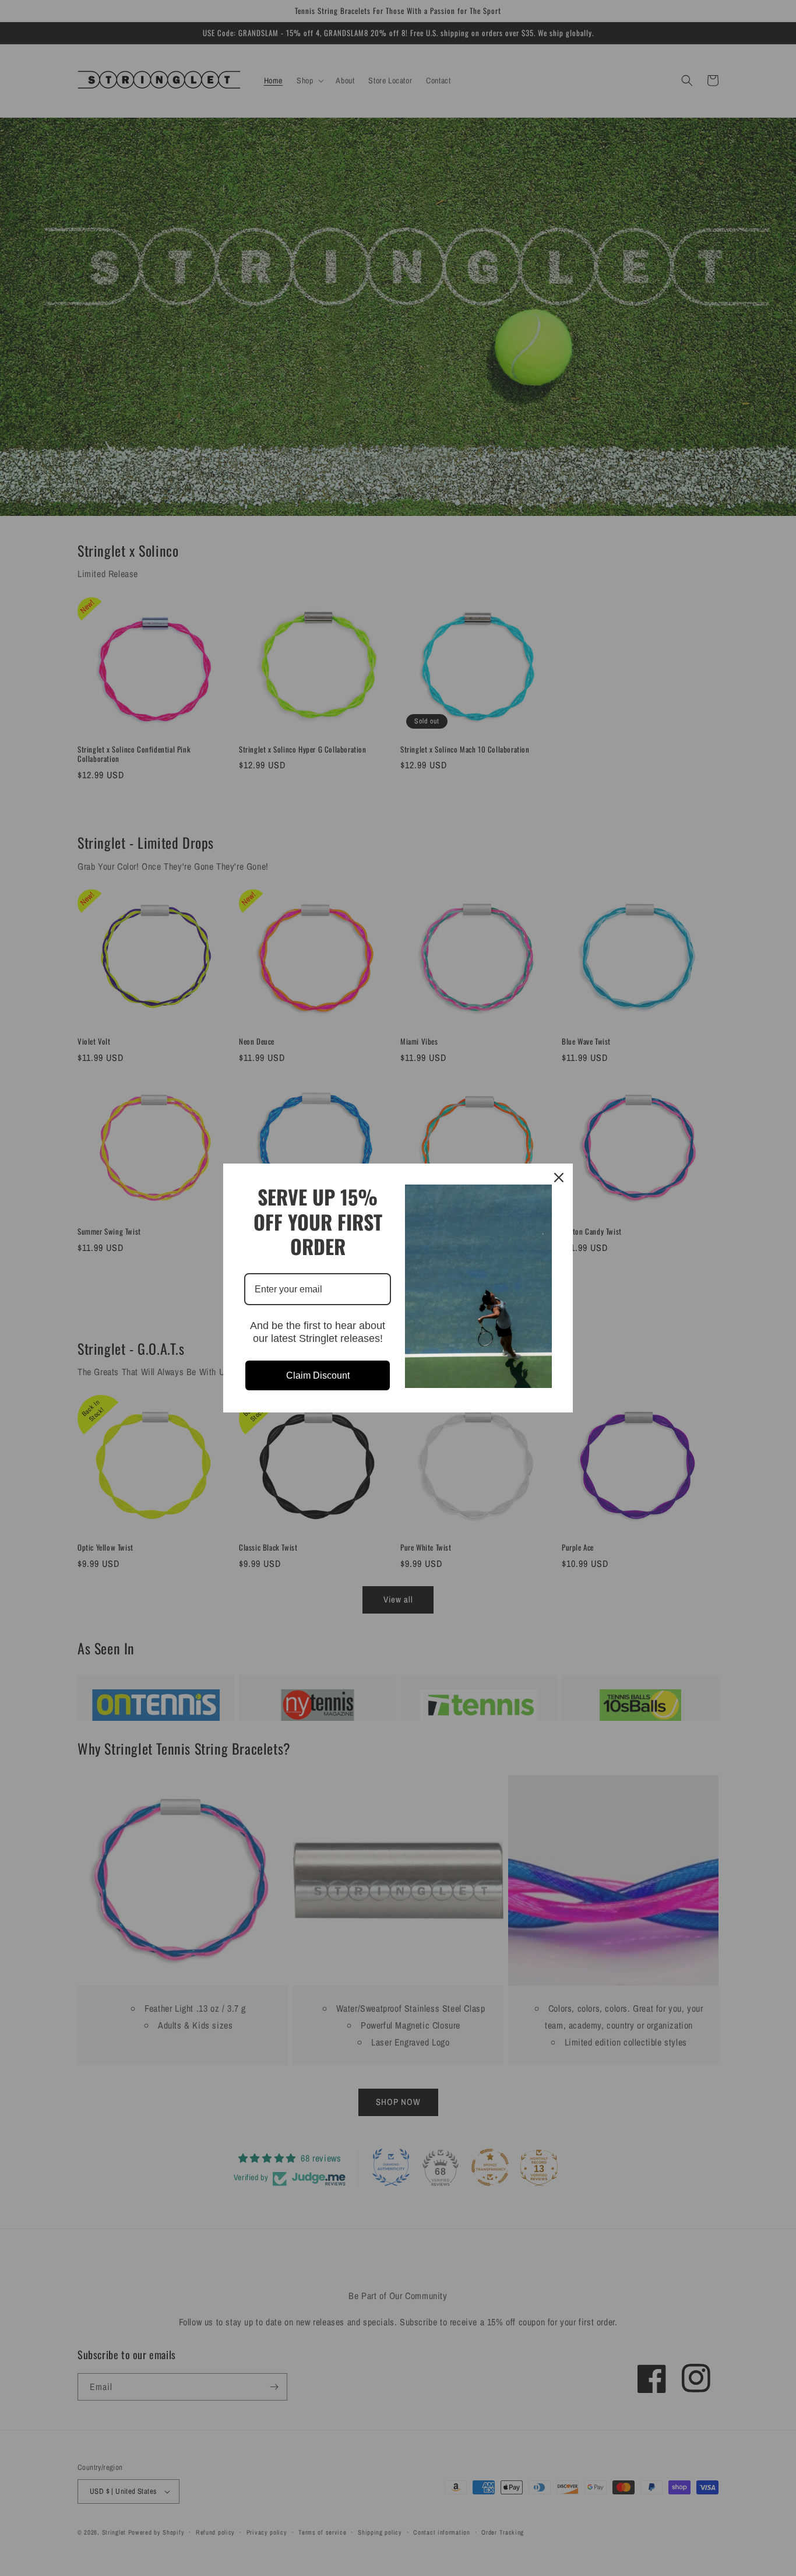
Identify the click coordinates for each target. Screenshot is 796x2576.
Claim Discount (318, 1375)
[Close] (559, 1178)
